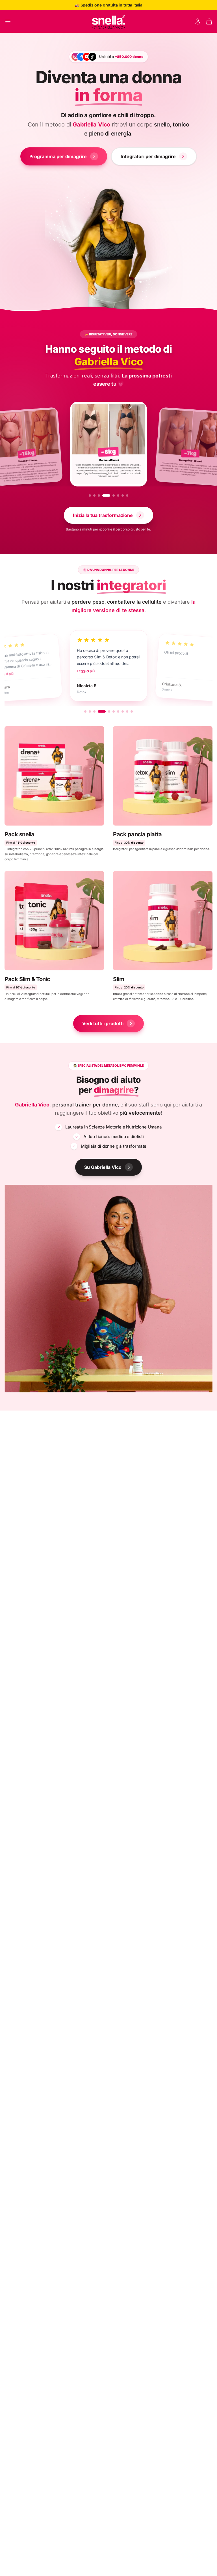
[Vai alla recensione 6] (114, 711)
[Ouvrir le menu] (8, 21)
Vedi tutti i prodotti (103, 1023)
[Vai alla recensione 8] (123, 711)
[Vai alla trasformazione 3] (99, 495)
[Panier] (209, 21)
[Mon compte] (198, 21)
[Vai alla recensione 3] (94, 711)
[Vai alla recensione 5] (106, 711)
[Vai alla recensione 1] (85, 711)
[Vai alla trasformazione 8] (127, 495)
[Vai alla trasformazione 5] (111, 495)
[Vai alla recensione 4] (99, 711)
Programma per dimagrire (58, 156)
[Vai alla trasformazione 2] (94, 495)
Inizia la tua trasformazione (103, 515)
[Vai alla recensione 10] (132, 711)
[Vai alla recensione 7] (118, 711)
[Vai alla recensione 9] (127, 711)
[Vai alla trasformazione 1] (90, 495)
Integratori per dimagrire (148, 156)
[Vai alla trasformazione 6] (118, 495)
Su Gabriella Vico (103, 1167)
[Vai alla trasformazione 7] (123, 495)
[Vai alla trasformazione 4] (103, 495)
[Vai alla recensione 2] (90, 711)
